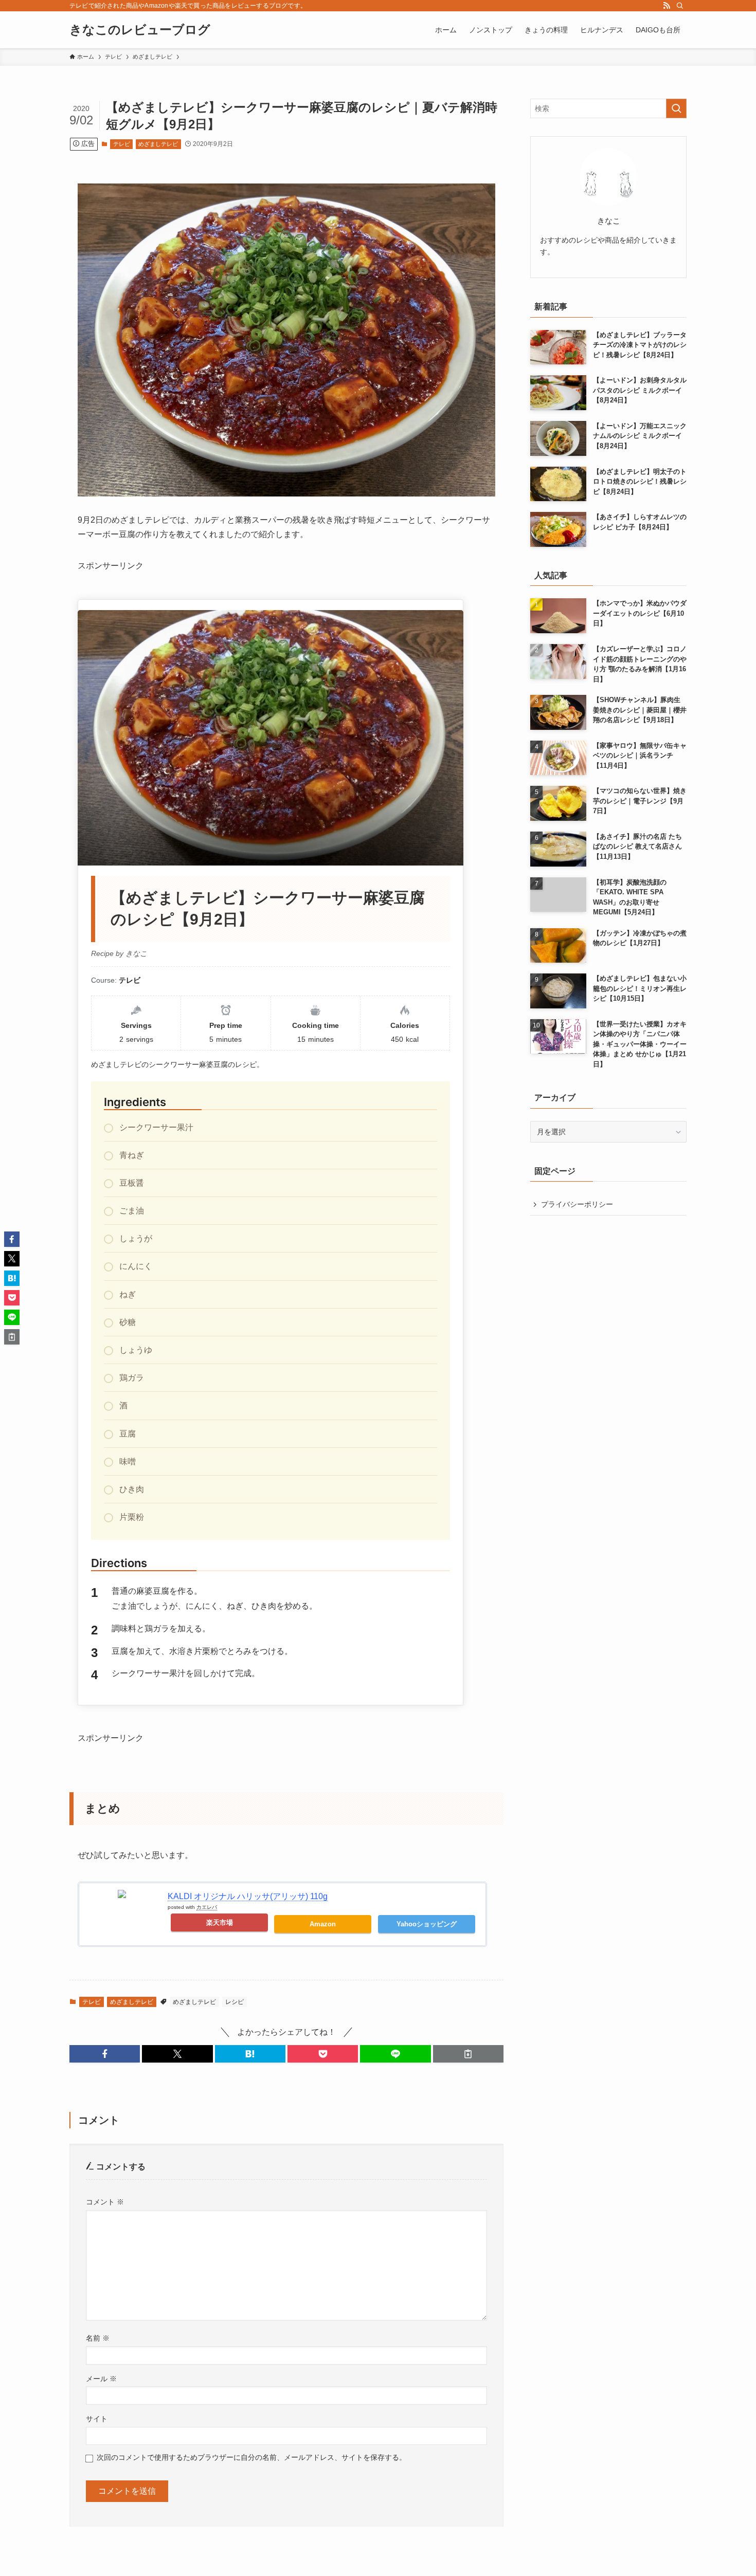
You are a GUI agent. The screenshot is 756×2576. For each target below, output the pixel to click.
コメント (105, 2202)
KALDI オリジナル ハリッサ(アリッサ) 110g (248, 1896)
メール (101, 2379)
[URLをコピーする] (468, 2054)
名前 (98, 2338)
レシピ (235, 2002)
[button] (105, 2054)
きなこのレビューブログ (140, 30)
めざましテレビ (158, 144)
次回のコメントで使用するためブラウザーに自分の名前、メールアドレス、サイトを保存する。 (251, 2457)
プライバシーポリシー (577, 1204)
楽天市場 (220, 1922)
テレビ (122, 144)
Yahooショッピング (427, 1924)
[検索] (680, 6)
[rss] (667, 6)
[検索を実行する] (676, 108)
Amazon (323, 1924)
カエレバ (207, 1907)
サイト (97, 2419)
